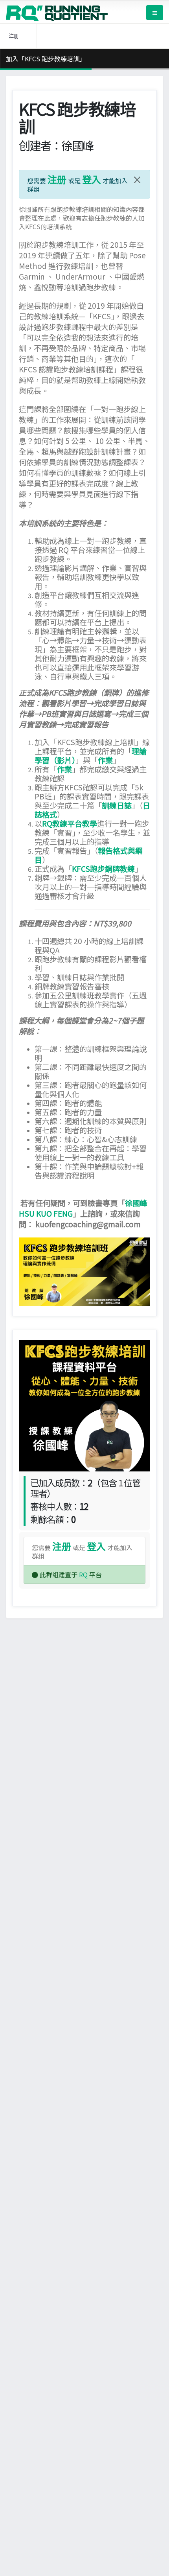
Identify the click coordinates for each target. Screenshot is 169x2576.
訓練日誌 (117, 805)
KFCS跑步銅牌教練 (103, 869)
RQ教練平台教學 (70, 823)
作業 (105, 760)
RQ (83, 1574)
